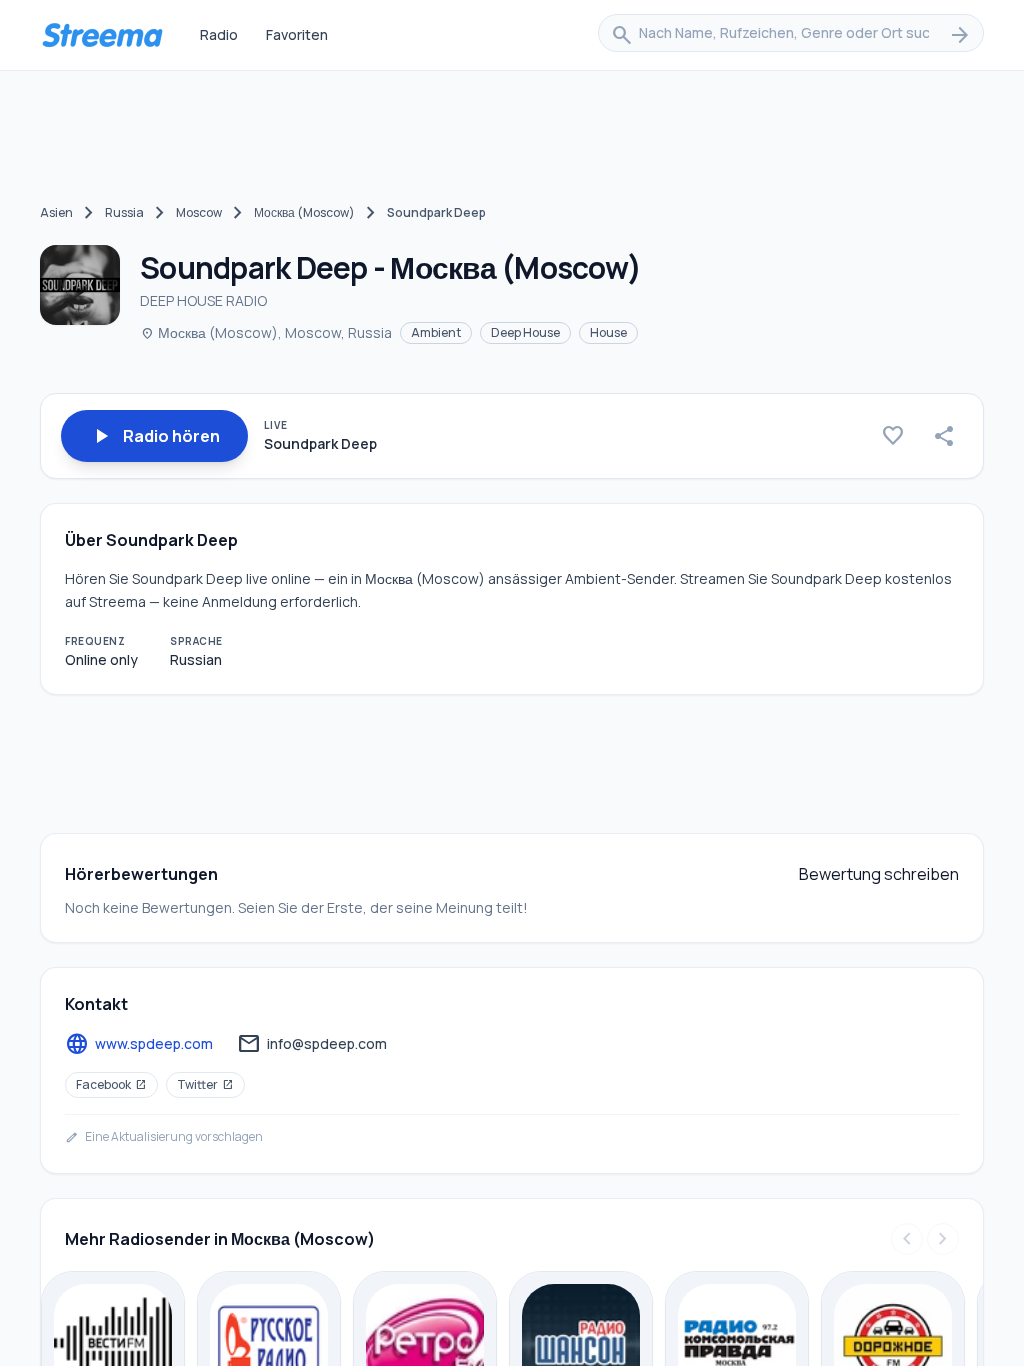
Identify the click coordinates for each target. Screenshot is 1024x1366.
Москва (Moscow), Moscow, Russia (266, 332)
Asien (56, 212)
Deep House (525, 332)
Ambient (436, 332)
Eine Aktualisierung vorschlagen (164, 1137)
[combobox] (791, 35)
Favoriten (297, 34)
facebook (111, 1084)
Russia (124, 212)
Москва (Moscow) (304, 212)
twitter (205, 1084)
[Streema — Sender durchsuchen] (102, 35)
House (608, 332)
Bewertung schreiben (879, 874)
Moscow (199, 212)
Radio (219, 34)
